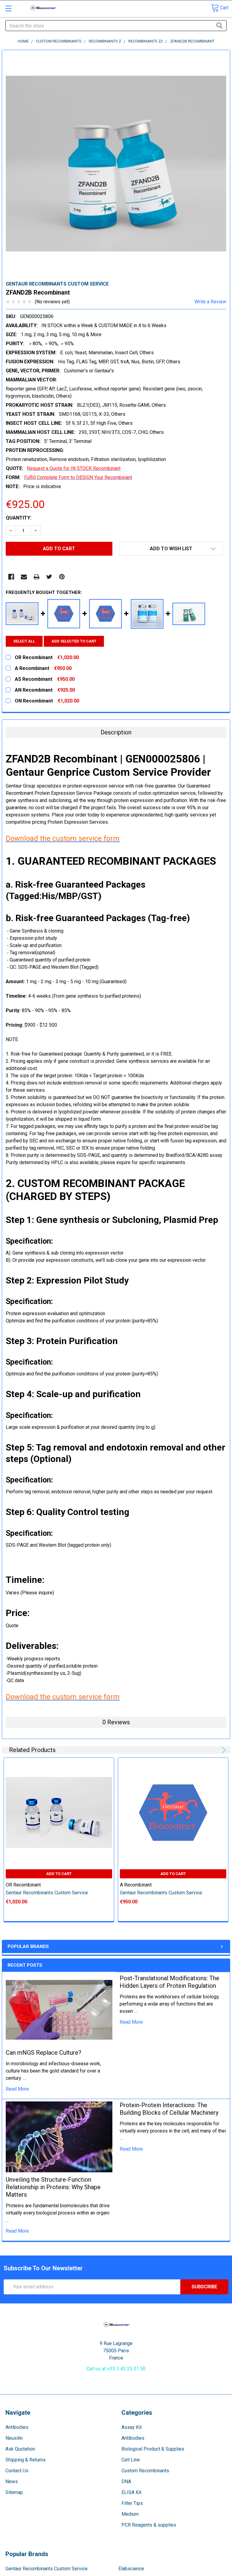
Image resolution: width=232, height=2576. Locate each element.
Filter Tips (132, 2503)
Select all (24, 641)
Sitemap (14, 2492)
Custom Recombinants (145, 2471)
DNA (126, 2481)
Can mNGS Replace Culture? (43, 2053)
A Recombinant (136, 1885)
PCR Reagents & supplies (149, 2525)
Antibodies (17, 2427)
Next (223, 1750)
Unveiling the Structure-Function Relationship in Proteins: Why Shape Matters (53, 2187)
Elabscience (131, 2569)
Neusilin (14, 2438)
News (12, 2481)
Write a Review (210, 302)
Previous (215, 1750)
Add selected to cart (74, 641)
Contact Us (17, 2471)
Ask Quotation (20, 2449)
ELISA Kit (131, 2492)
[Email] (24, 577)
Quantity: (19, 518)
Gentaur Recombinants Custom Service (47, 2569)
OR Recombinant (23, 1885)
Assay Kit (132, 2427)
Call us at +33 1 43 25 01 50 (116, 2369)
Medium (130, 2514)
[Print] (37, 577)
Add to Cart (59, 1874)
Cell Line (131, 2460)
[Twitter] (49, 577)
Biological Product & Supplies (153, 2449)
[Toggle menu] (8, 8)
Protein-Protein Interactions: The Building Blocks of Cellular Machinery (169, 2109)
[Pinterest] (62, 577)
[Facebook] (11, 577)
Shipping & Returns (26, 2460)
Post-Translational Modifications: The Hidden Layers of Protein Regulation (169, 1982)
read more (17, 2089)
